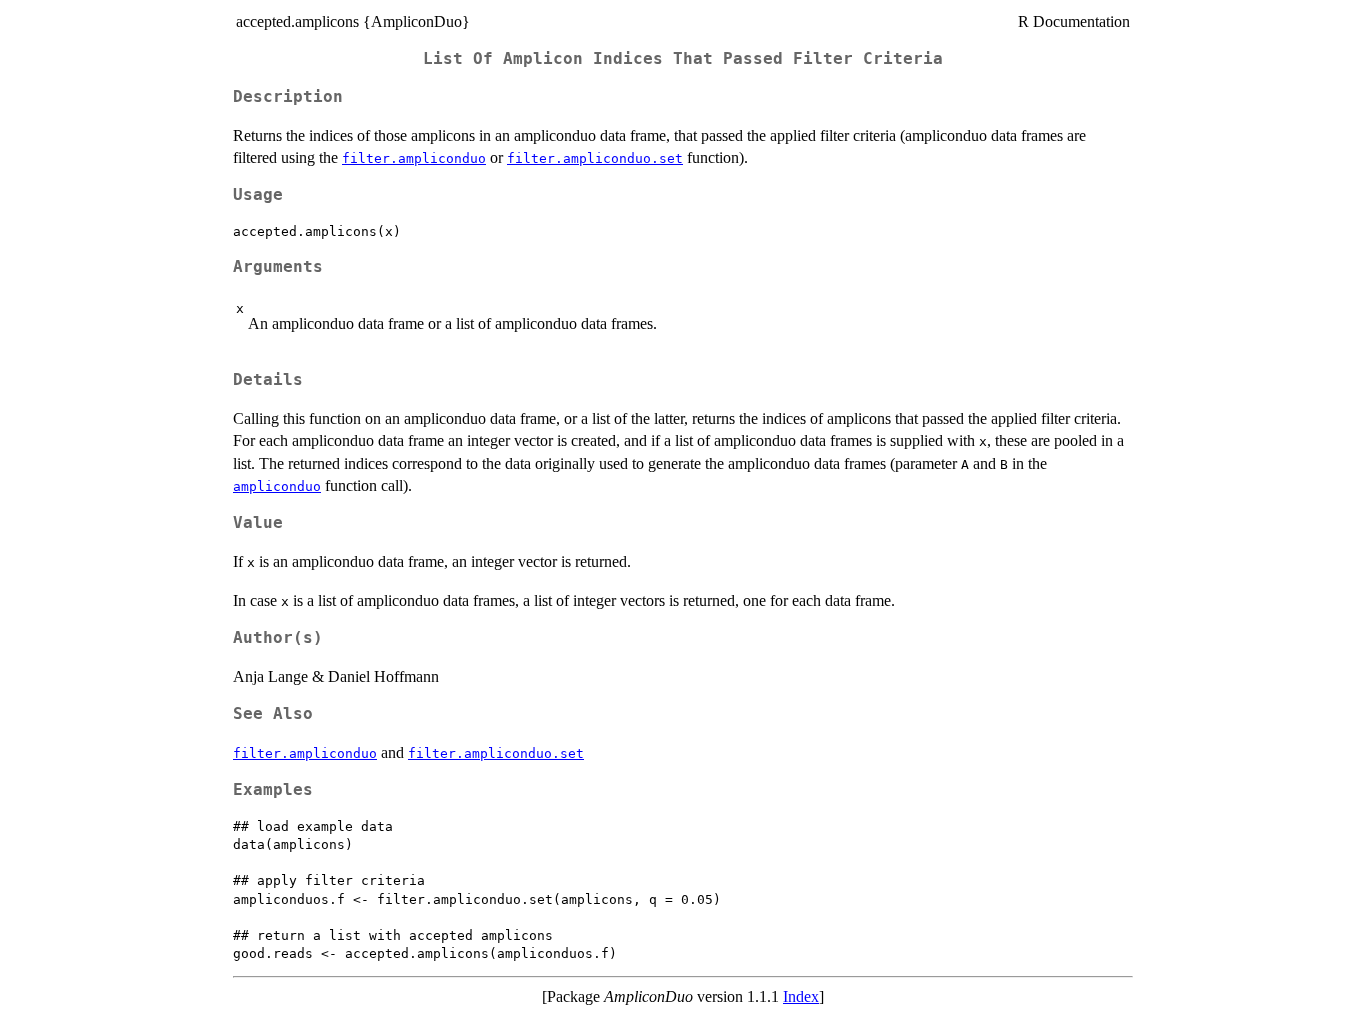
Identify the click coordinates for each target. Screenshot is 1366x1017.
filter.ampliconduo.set (595, 158)
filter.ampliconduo (414, 158)
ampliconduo (277, 486)
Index (801, 996)
